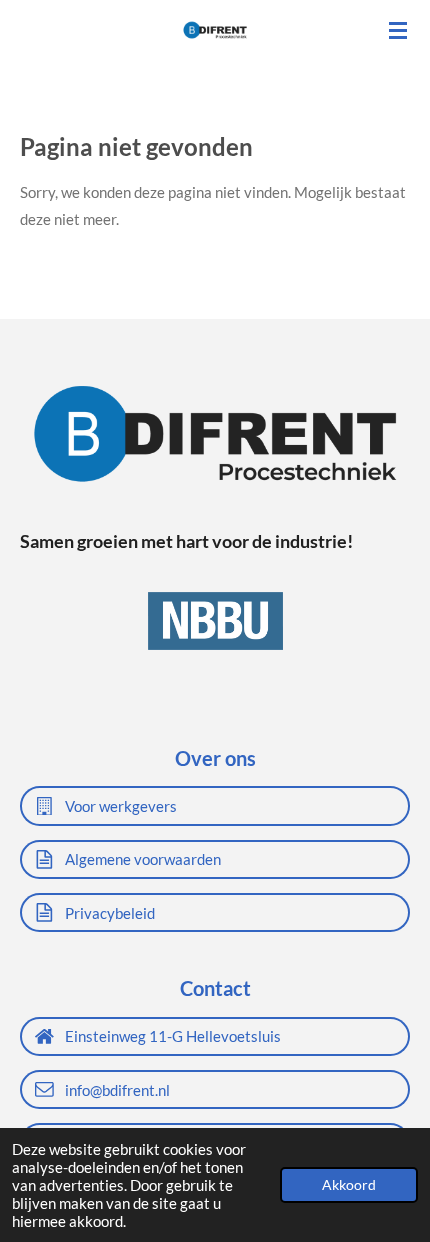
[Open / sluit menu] (398, 30)
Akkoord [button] (349, 1185)
